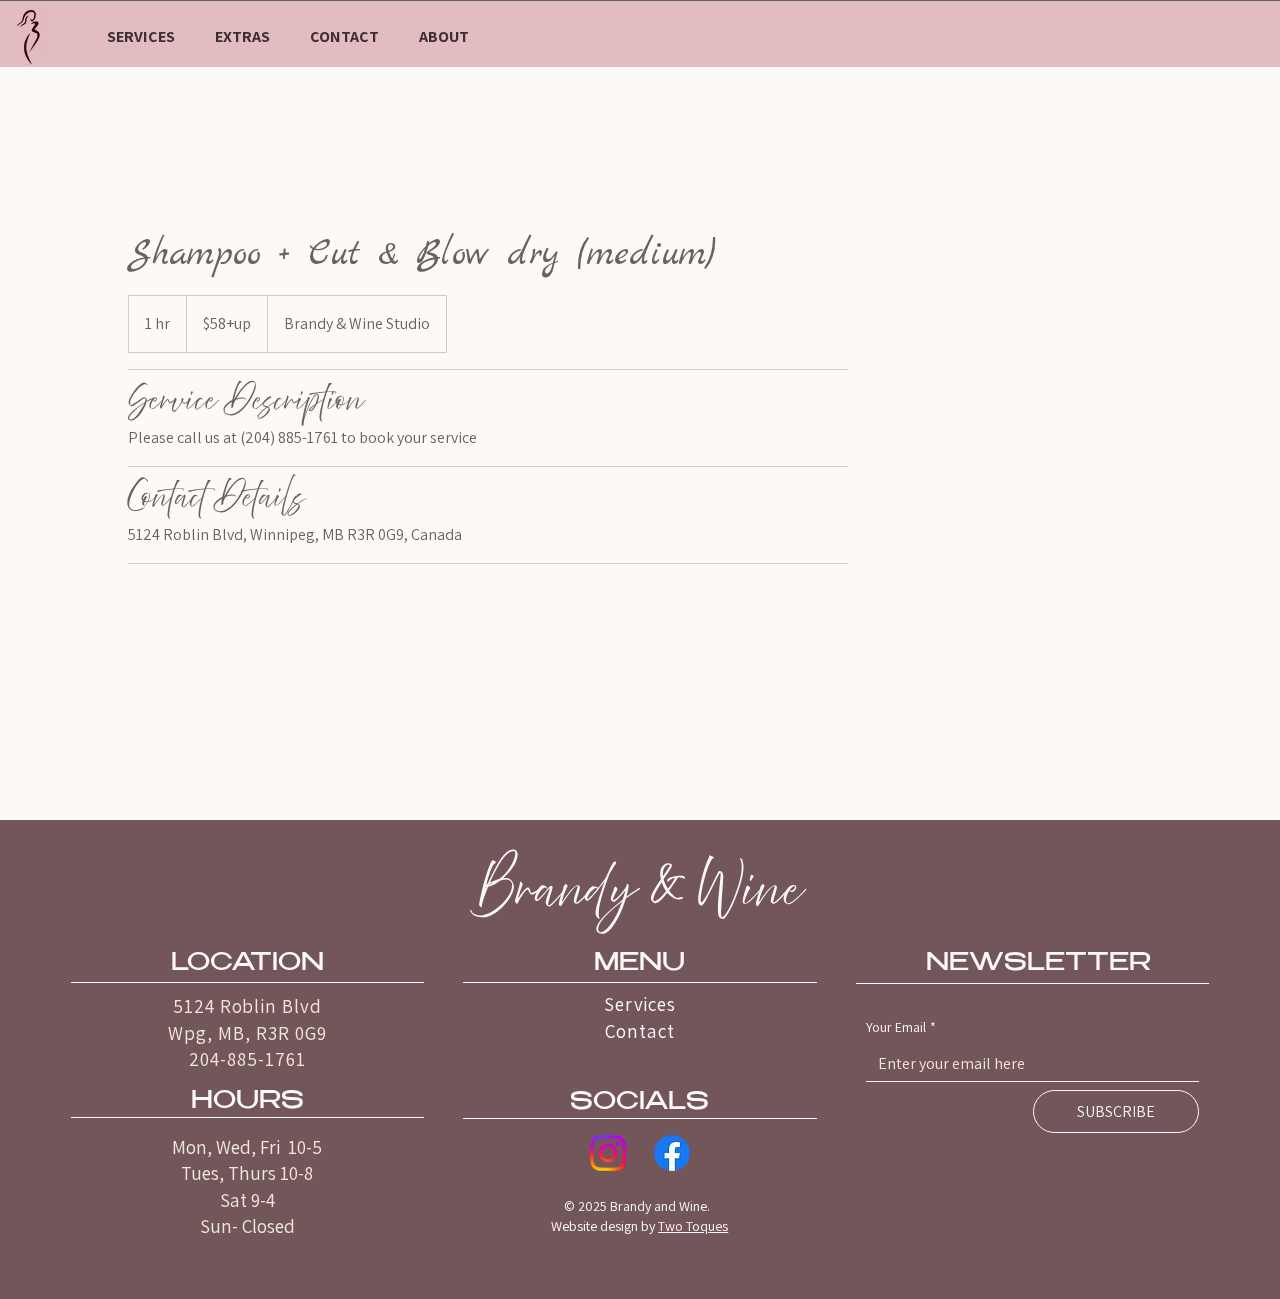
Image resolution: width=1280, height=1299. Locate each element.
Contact (640, 1031)
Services (640, 1004)
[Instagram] (608, 1153)
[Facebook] (672, 1153)
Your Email (901, 1027)
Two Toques (693, 1226)
